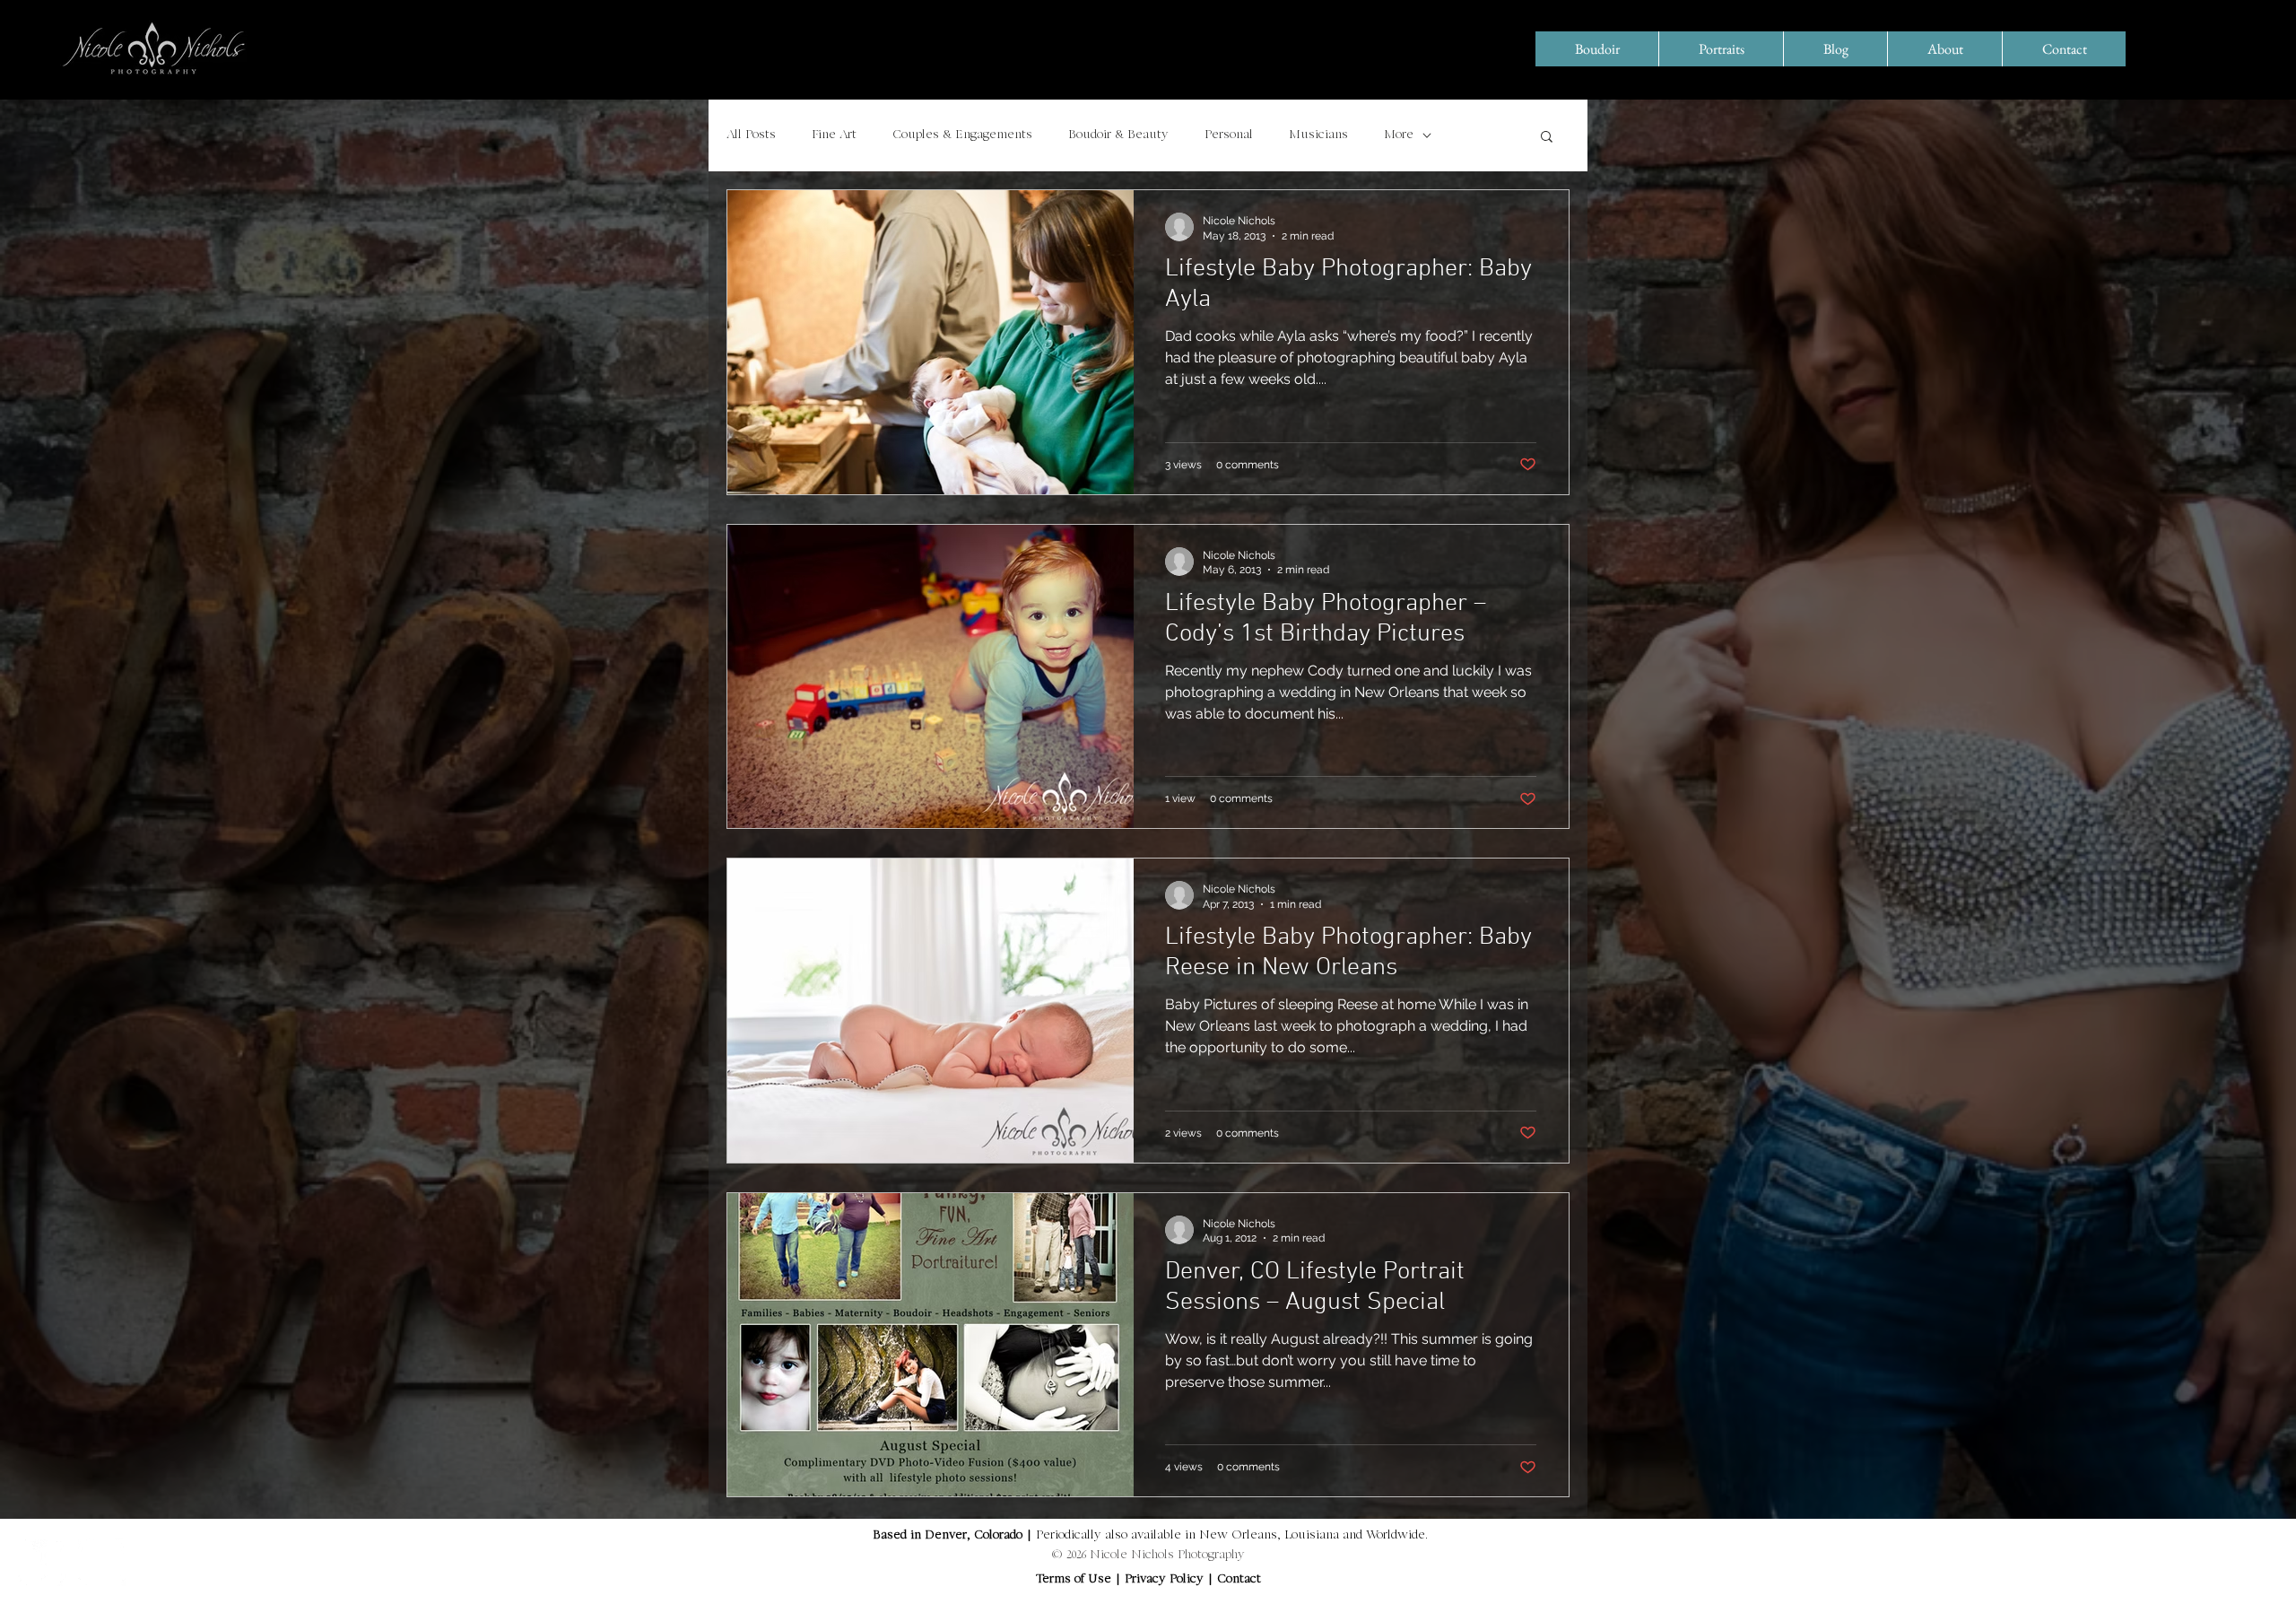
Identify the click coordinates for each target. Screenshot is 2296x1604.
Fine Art (834, 135)
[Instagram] (102, 1562)
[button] (1547, 138)
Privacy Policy (1166, 1580)
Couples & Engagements (962, 135)
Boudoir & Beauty (1118, 135)
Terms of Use (1074, 1580)
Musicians (1318, 135)
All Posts (751, 135)
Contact (1239, 1580)
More (1399, 135)
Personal (1229, 135)
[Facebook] (42, 1562)
